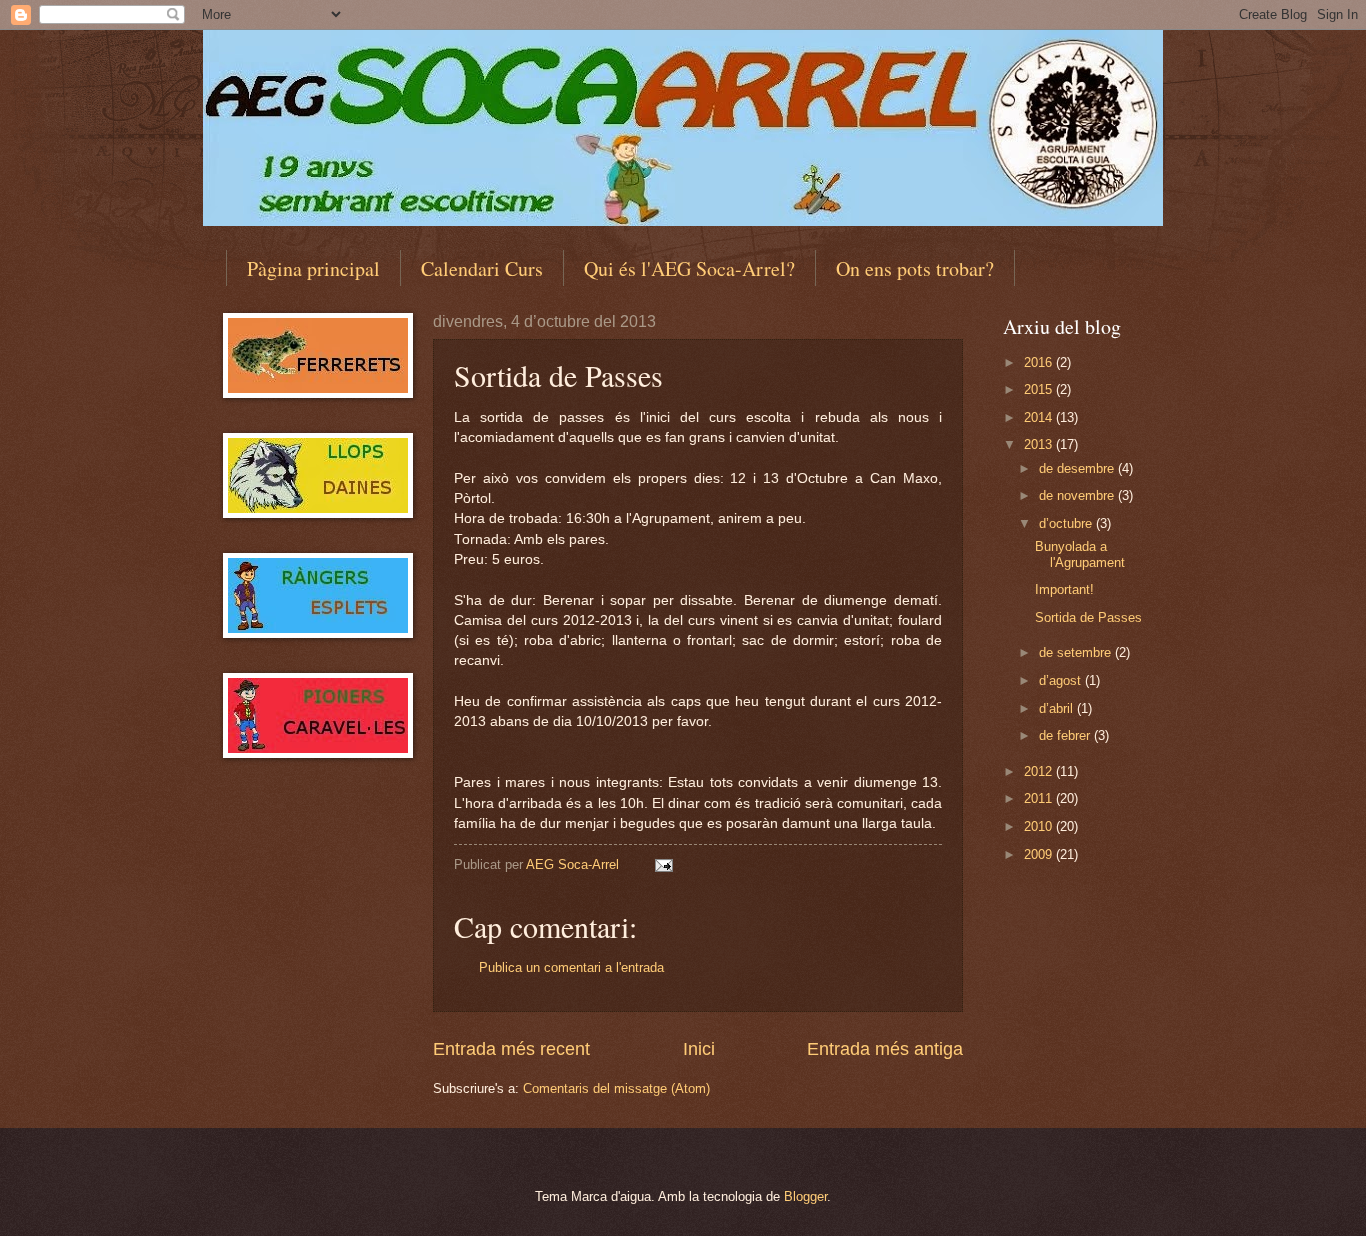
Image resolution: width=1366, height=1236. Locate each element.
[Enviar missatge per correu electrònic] (663, 864)
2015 (1040, 389)
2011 (1040, 798)
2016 (1040, 362)
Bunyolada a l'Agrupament (1080, 554)
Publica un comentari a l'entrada (571, 967)
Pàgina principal (313, 268)
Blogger (805, 1196)
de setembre (1077, 652)
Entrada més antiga (885, 1049)
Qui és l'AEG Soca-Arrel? (689, 268)
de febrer (1066, 735)
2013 (1040, 444)
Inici (699, 1049)
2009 (1040, 854)
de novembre (1078, 495)
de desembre (1078, 468)
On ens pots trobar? (915, 268)
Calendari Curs (482, 268)
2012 (1040, 771)
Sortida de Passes (1088, 617)
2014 (1040, 417)
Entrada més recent (511, 1049)
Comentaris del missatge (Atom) (616, 1088)
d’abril (1058, 708)
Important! (1064, 589)
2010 (1040, 826)
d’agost (1062, 680)
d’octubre (1067, 523)
